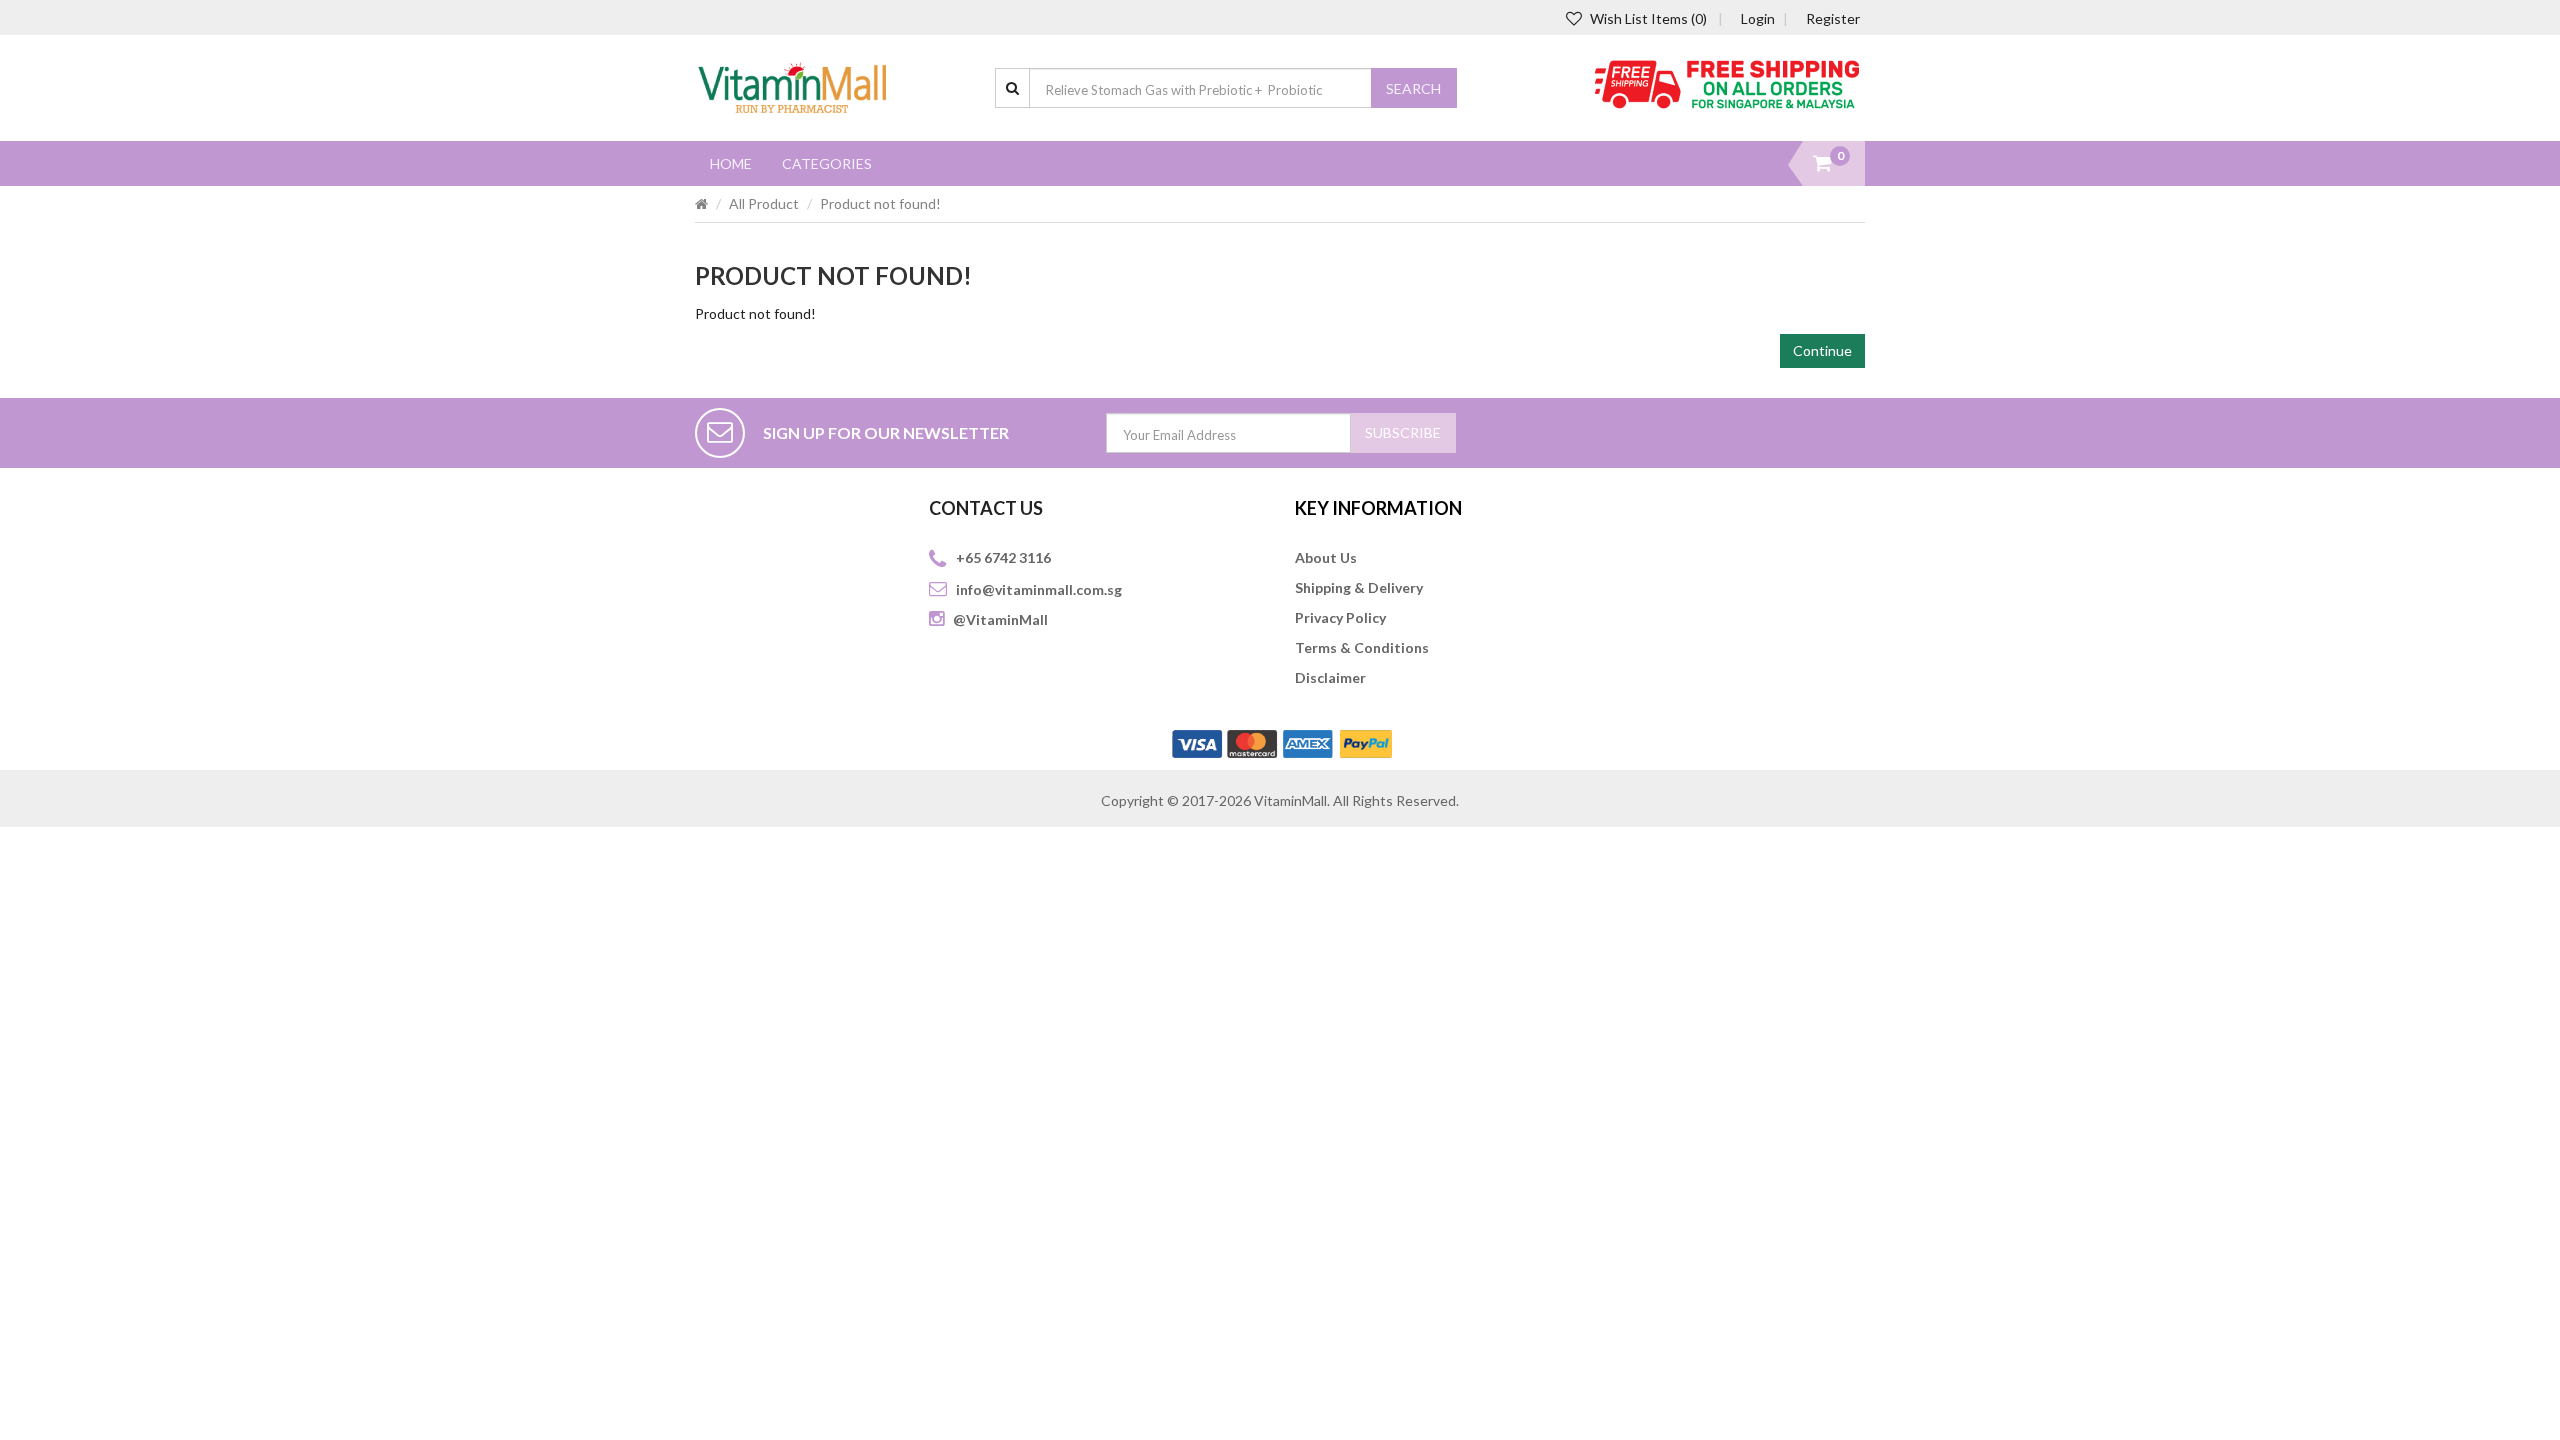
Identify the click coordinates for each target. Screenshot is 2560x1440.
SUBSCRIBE (1403, 432)
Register (1833, 18)
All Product (764, 203)
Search (1413, 88)
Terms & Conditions (1362, 647)
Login (1758, 18)
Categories (827, 163)
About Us (1326, 557)
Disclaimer (1330, 677)
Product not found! (880, 203)
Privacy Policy (1340, 617)
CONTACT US (986, 508)
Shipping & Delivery (1359, 587)
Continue (1822, 350)
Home (731, 163)
